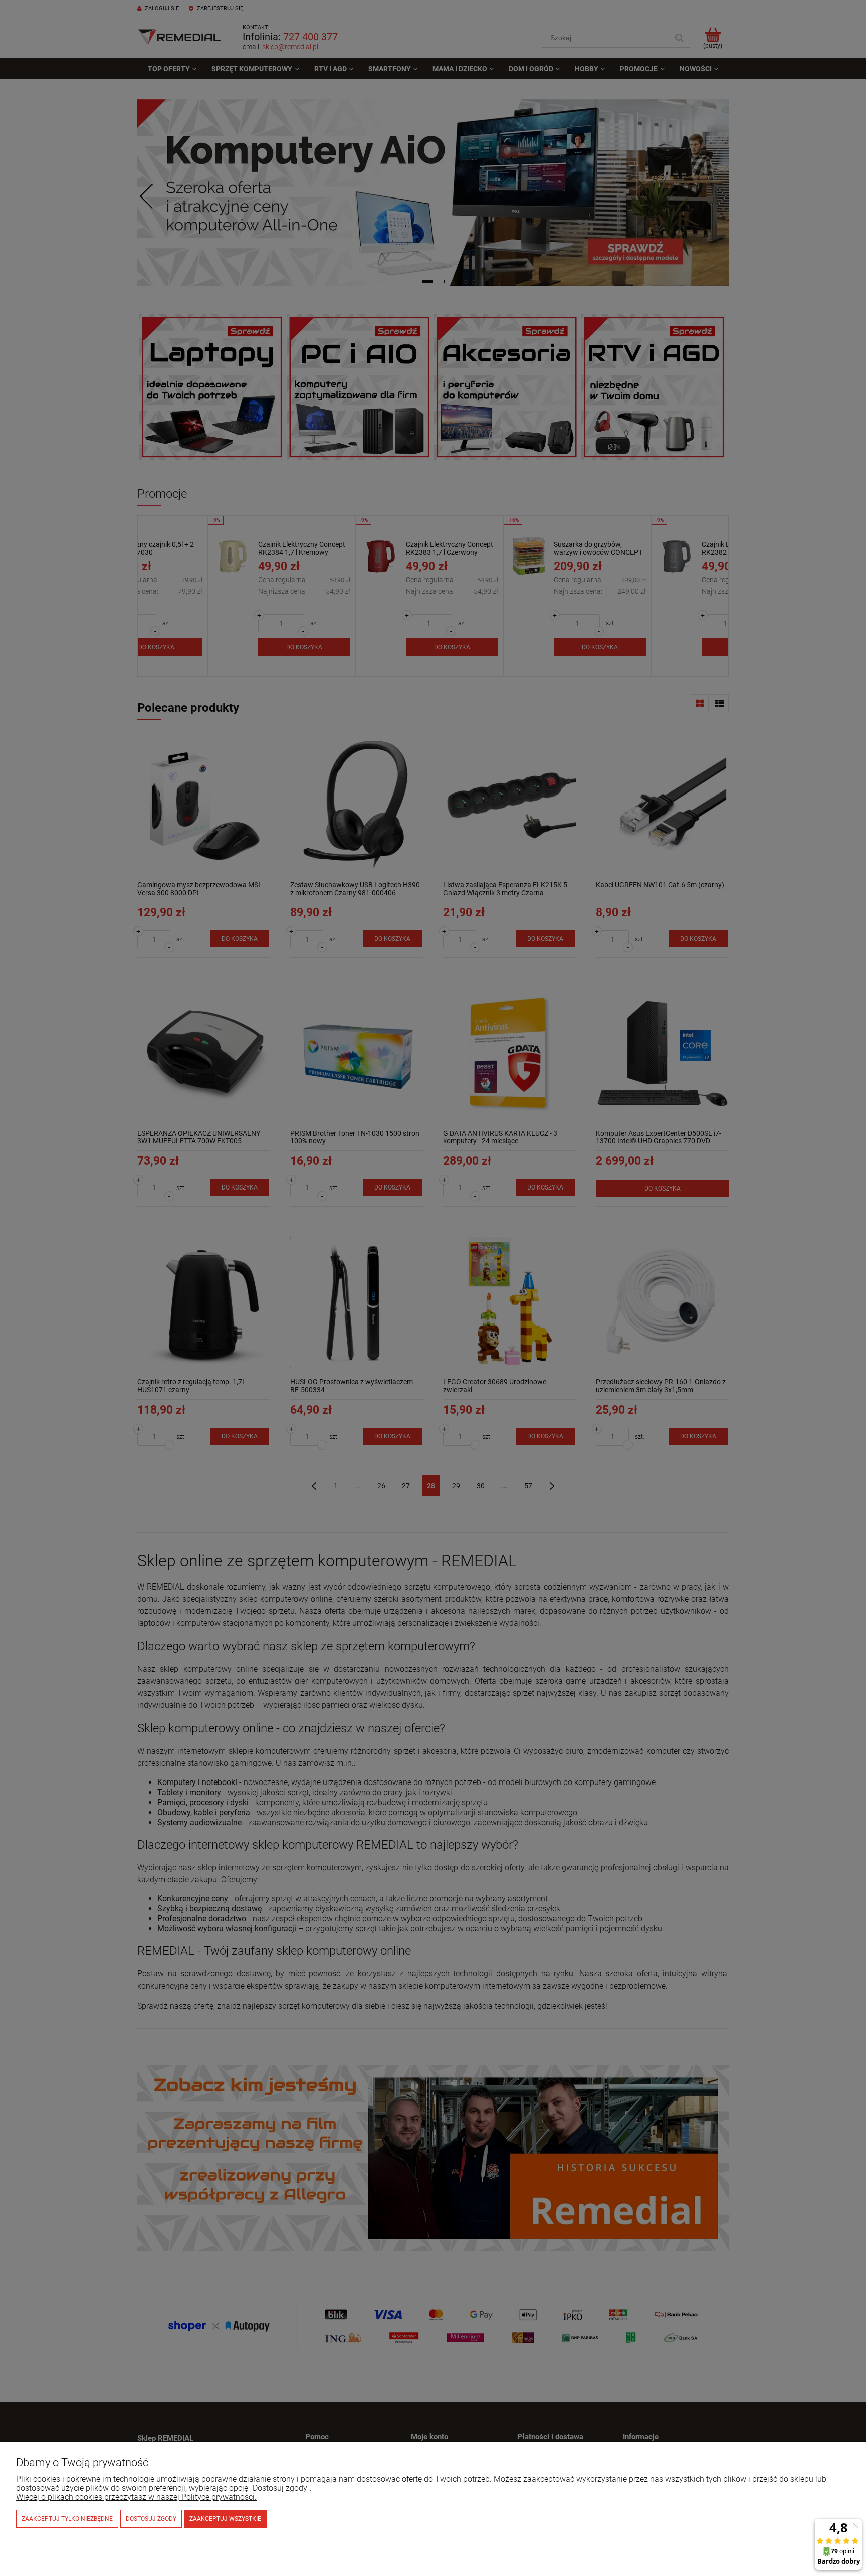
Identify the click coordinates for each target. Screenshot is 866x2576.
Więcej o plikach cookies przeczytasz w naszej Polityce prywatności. (136, 2497)
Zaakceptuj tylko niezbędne (67, 2519)
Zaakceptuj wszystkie (225, 2519)
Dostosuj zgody (151, 2519)
